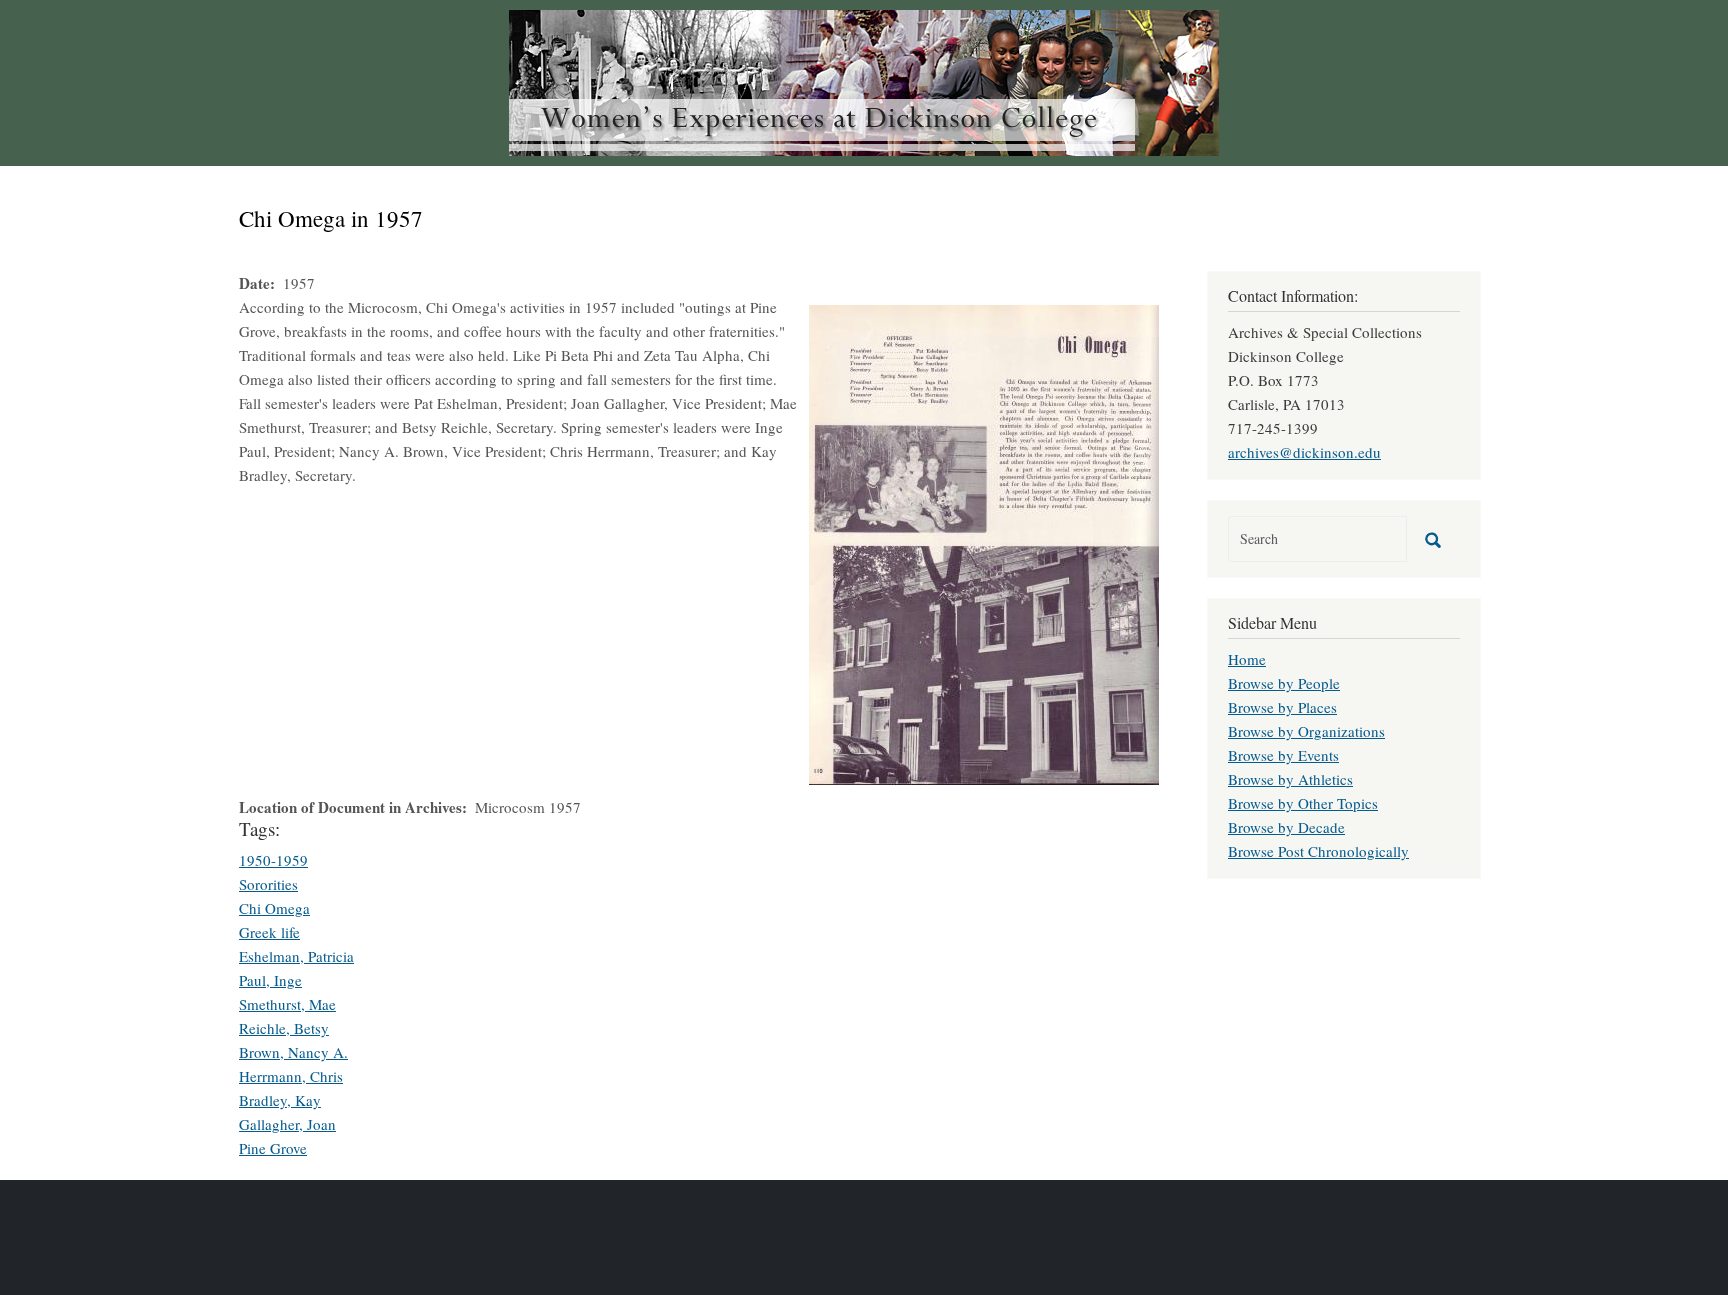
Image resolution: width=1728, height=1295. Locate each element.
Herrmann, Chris (291, 1076)
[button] (984, 542)
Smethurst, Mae (287, 1004)
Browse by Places (1282, 707)
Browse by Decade (1286, 827)
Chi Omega (274, 908)
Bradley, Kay (280, 1100)
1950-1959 (273, 860)
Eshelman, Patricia (296, 956)
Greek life (269, 932)
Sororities (268, 884)
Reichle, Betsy (284, 1028)
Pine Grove (273, 1148)
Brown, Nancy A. (293, 1052)
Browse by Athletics (1290, 779)
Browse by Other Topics (1303, 803)
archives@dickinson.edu (1304, 452)
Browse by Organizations (1306, 731)
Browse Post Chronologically (1318, 851)
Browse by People (1284, 683)
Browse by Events (1283, 755)
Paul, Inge (270, 980)
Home (1247, 659)
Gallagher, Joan (287, 1124)
